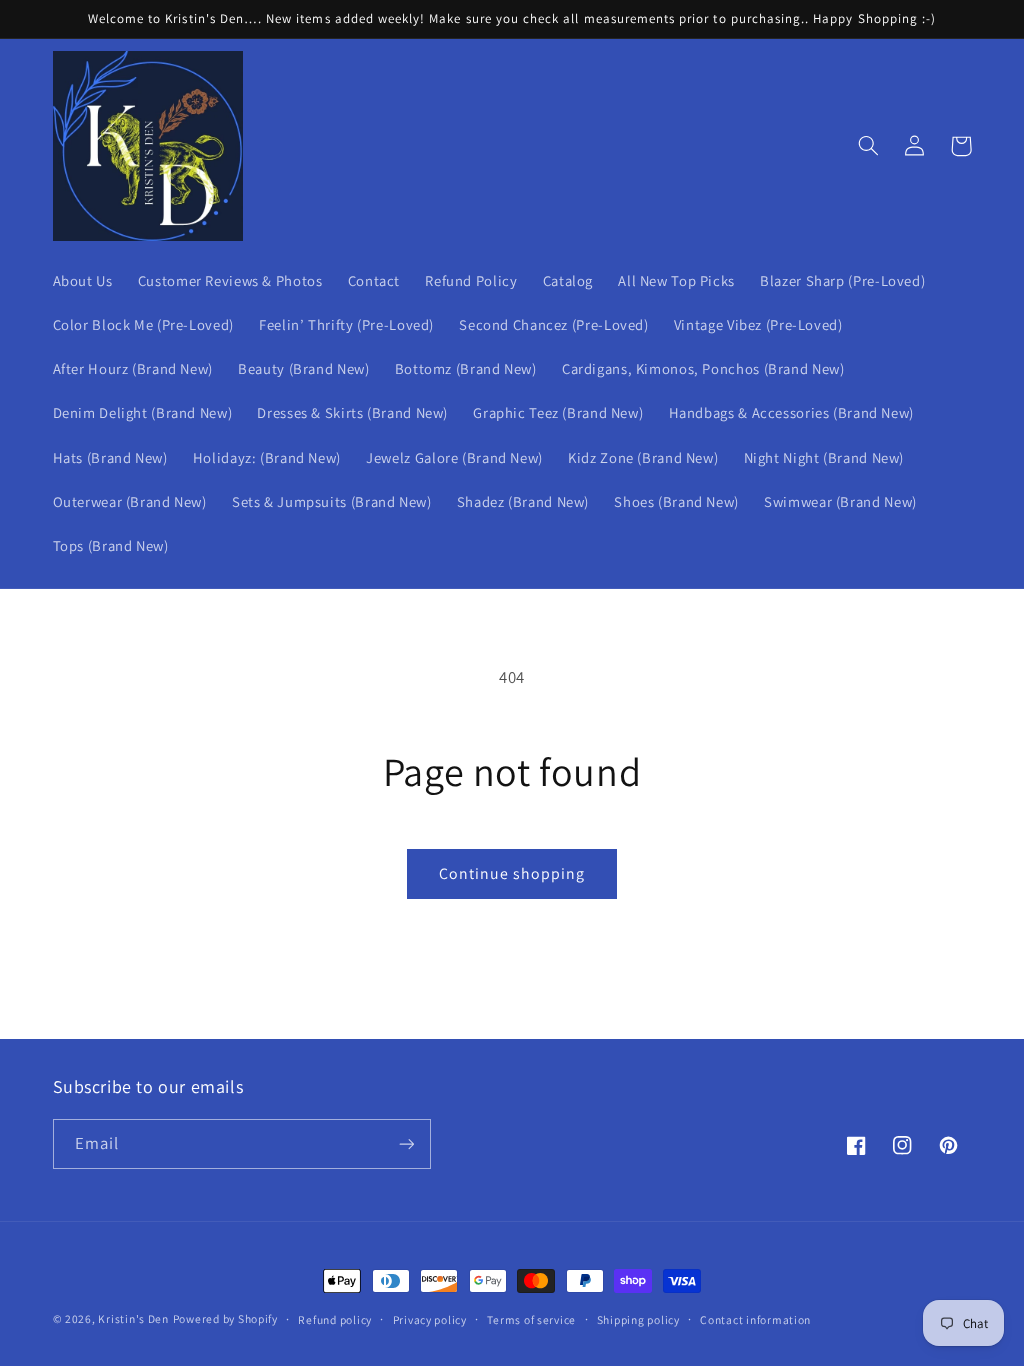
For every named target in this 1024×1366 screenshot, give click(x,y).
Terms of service (531, 1319)
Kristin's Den (133, 1318)
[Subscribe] (406, 1143)
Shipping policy (638, 1319)
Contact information (755, 1319)
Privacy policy (430, 1319)
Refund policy (335, 1319)
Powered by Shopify (225, 1318)
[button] (869, 146)
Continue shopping (512, 873)
